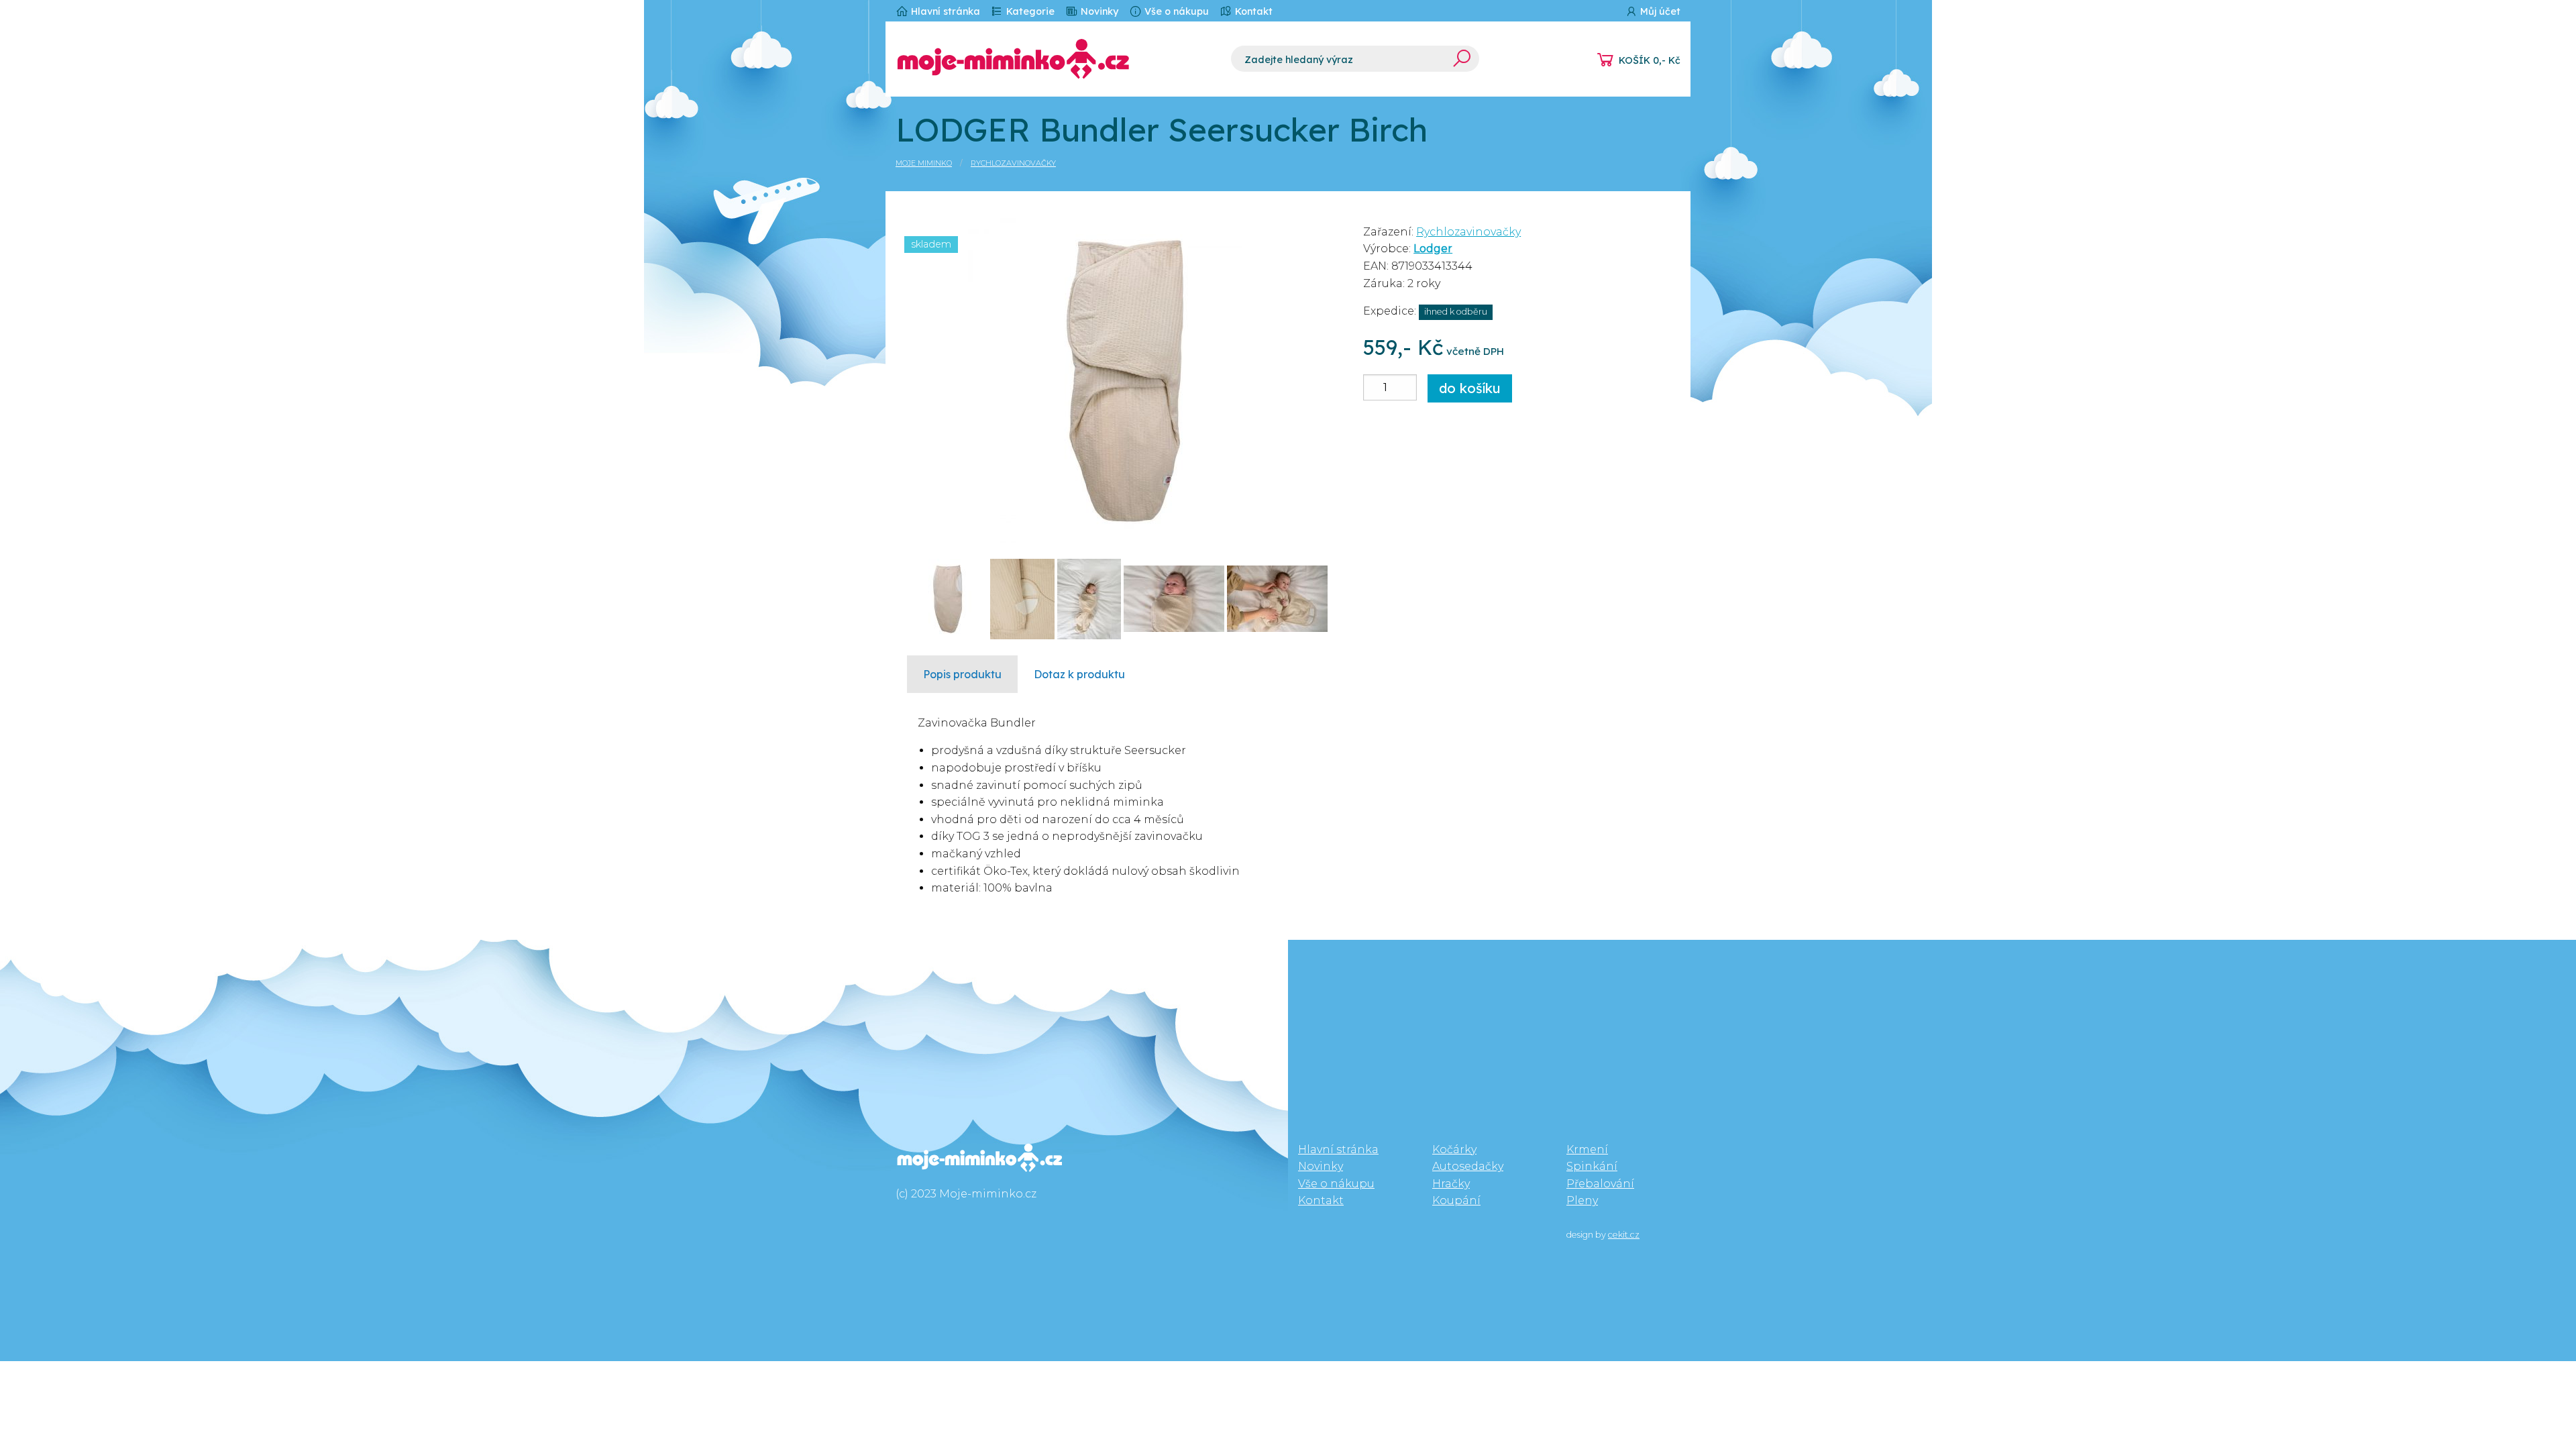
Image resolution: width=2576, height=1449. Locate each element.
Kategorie (1029, 11)
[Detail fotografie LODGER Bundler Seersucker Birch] (1125, 379)
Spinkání (1592, 1166)
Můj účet (1659, 11)
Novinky (1098, 11)
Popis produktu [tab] (962, 674)
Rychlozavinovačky (1013, 163)
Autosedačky (1468, 1166)
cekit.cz (1624, 1235)
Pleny (1582, 1200)
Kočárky (1454, 1149)
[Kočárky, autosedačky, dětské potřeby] (1053, 59)
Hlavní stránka (944, 11)
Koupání (1456, 1200)
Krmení (1587, 1149)
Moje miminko (924, 163)
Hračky (1451, 1184)
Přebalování (1600, 1184)
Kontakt (1252, 11)
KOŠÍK (1650, 60)
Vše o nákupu (1175, 11)
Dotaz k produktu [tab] (1079, 674)
